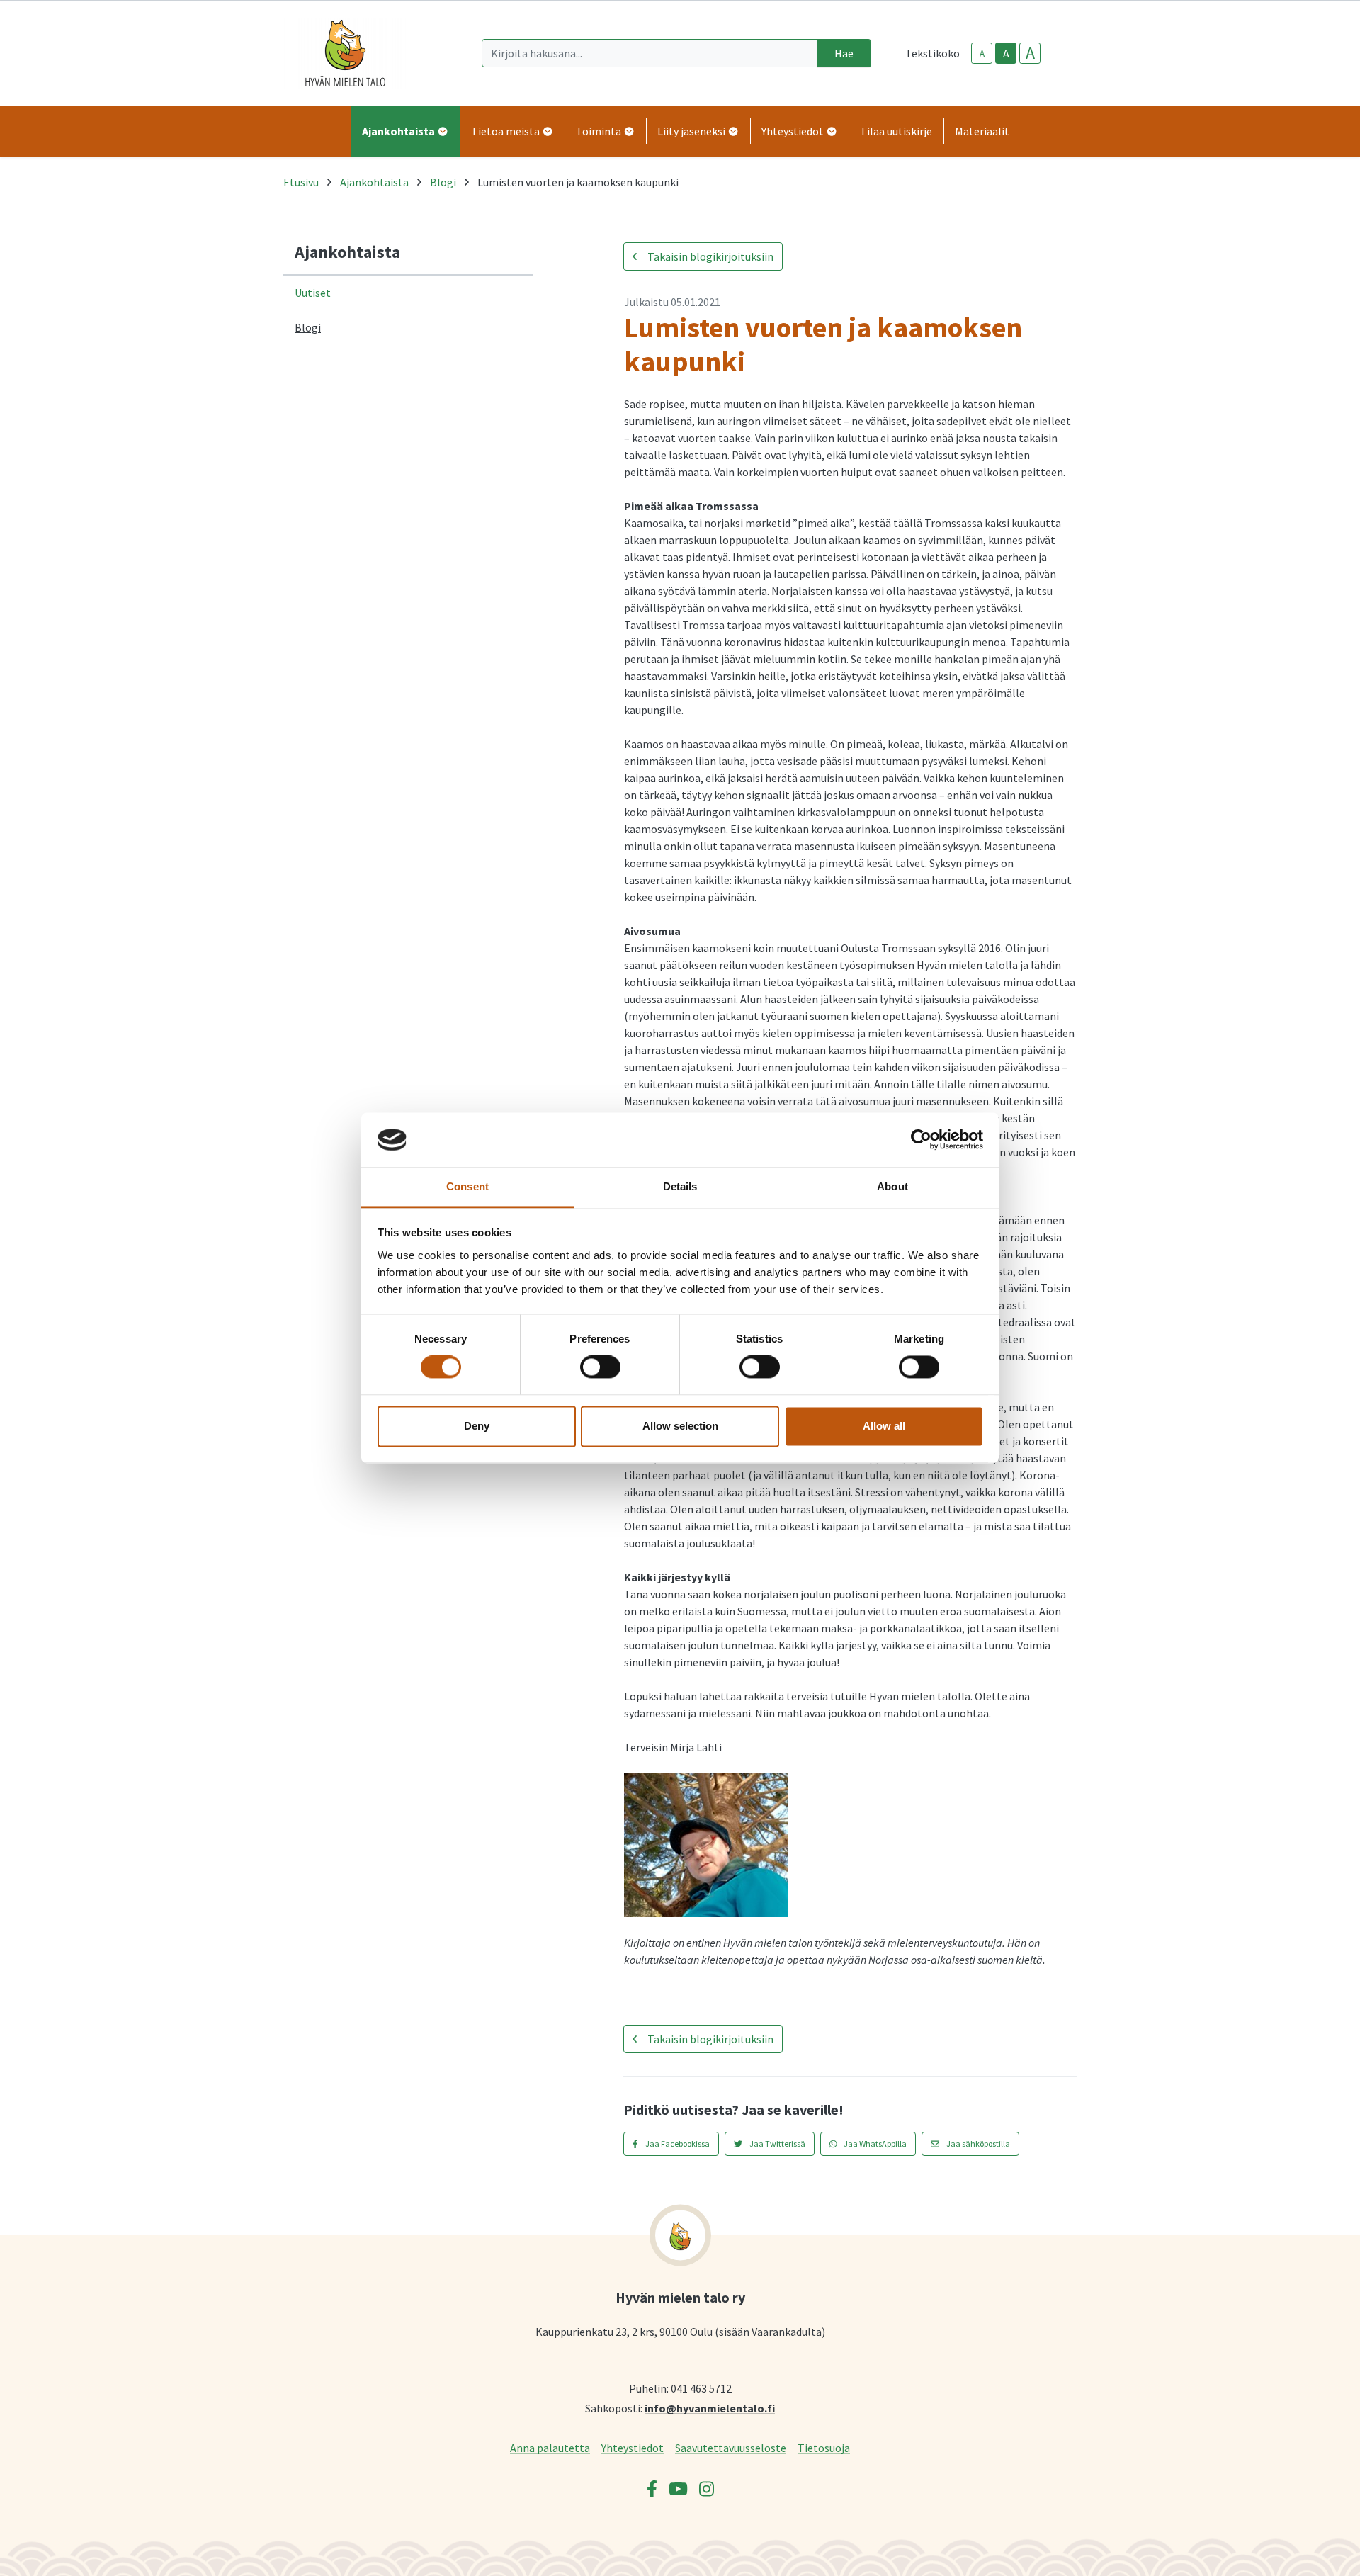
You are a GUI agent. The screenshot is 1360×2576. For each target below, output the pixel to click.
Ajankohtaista (374, 182)
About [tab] (892, 1186)
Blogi (443, 182)
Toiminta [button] (600, 131)
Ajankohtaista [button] (399, 131)
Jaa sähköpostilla (977, 2143)
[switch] (600, 1367)
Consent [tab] (467, 1186)
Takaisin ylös (1308, 2550)
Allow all (884, 1426)
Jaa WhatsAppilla (874, 2143)
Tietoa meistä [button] (506, 131)
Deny (477, 1426)
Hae (844, 53)
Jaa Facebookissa (677, 2143)
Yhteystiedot (633, 2447)
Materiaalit (982, 131)
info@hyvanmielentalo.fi (710, 2408)
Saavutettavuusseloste (731, 2447)
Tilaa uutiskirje (896, 131)
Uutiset (313, 293)
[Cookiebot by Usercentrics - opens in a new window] (921, 1140)
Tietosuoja (824, 2447)
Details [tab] (680, 1186)
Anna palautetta (550, 2447)
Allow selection (680, 1426)
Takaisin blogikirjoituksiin (709, 256)
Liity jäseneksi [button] (692, 131)
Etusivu (301, 182)
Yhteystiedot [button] (794, 131)
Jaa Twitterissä (777, 2143)
